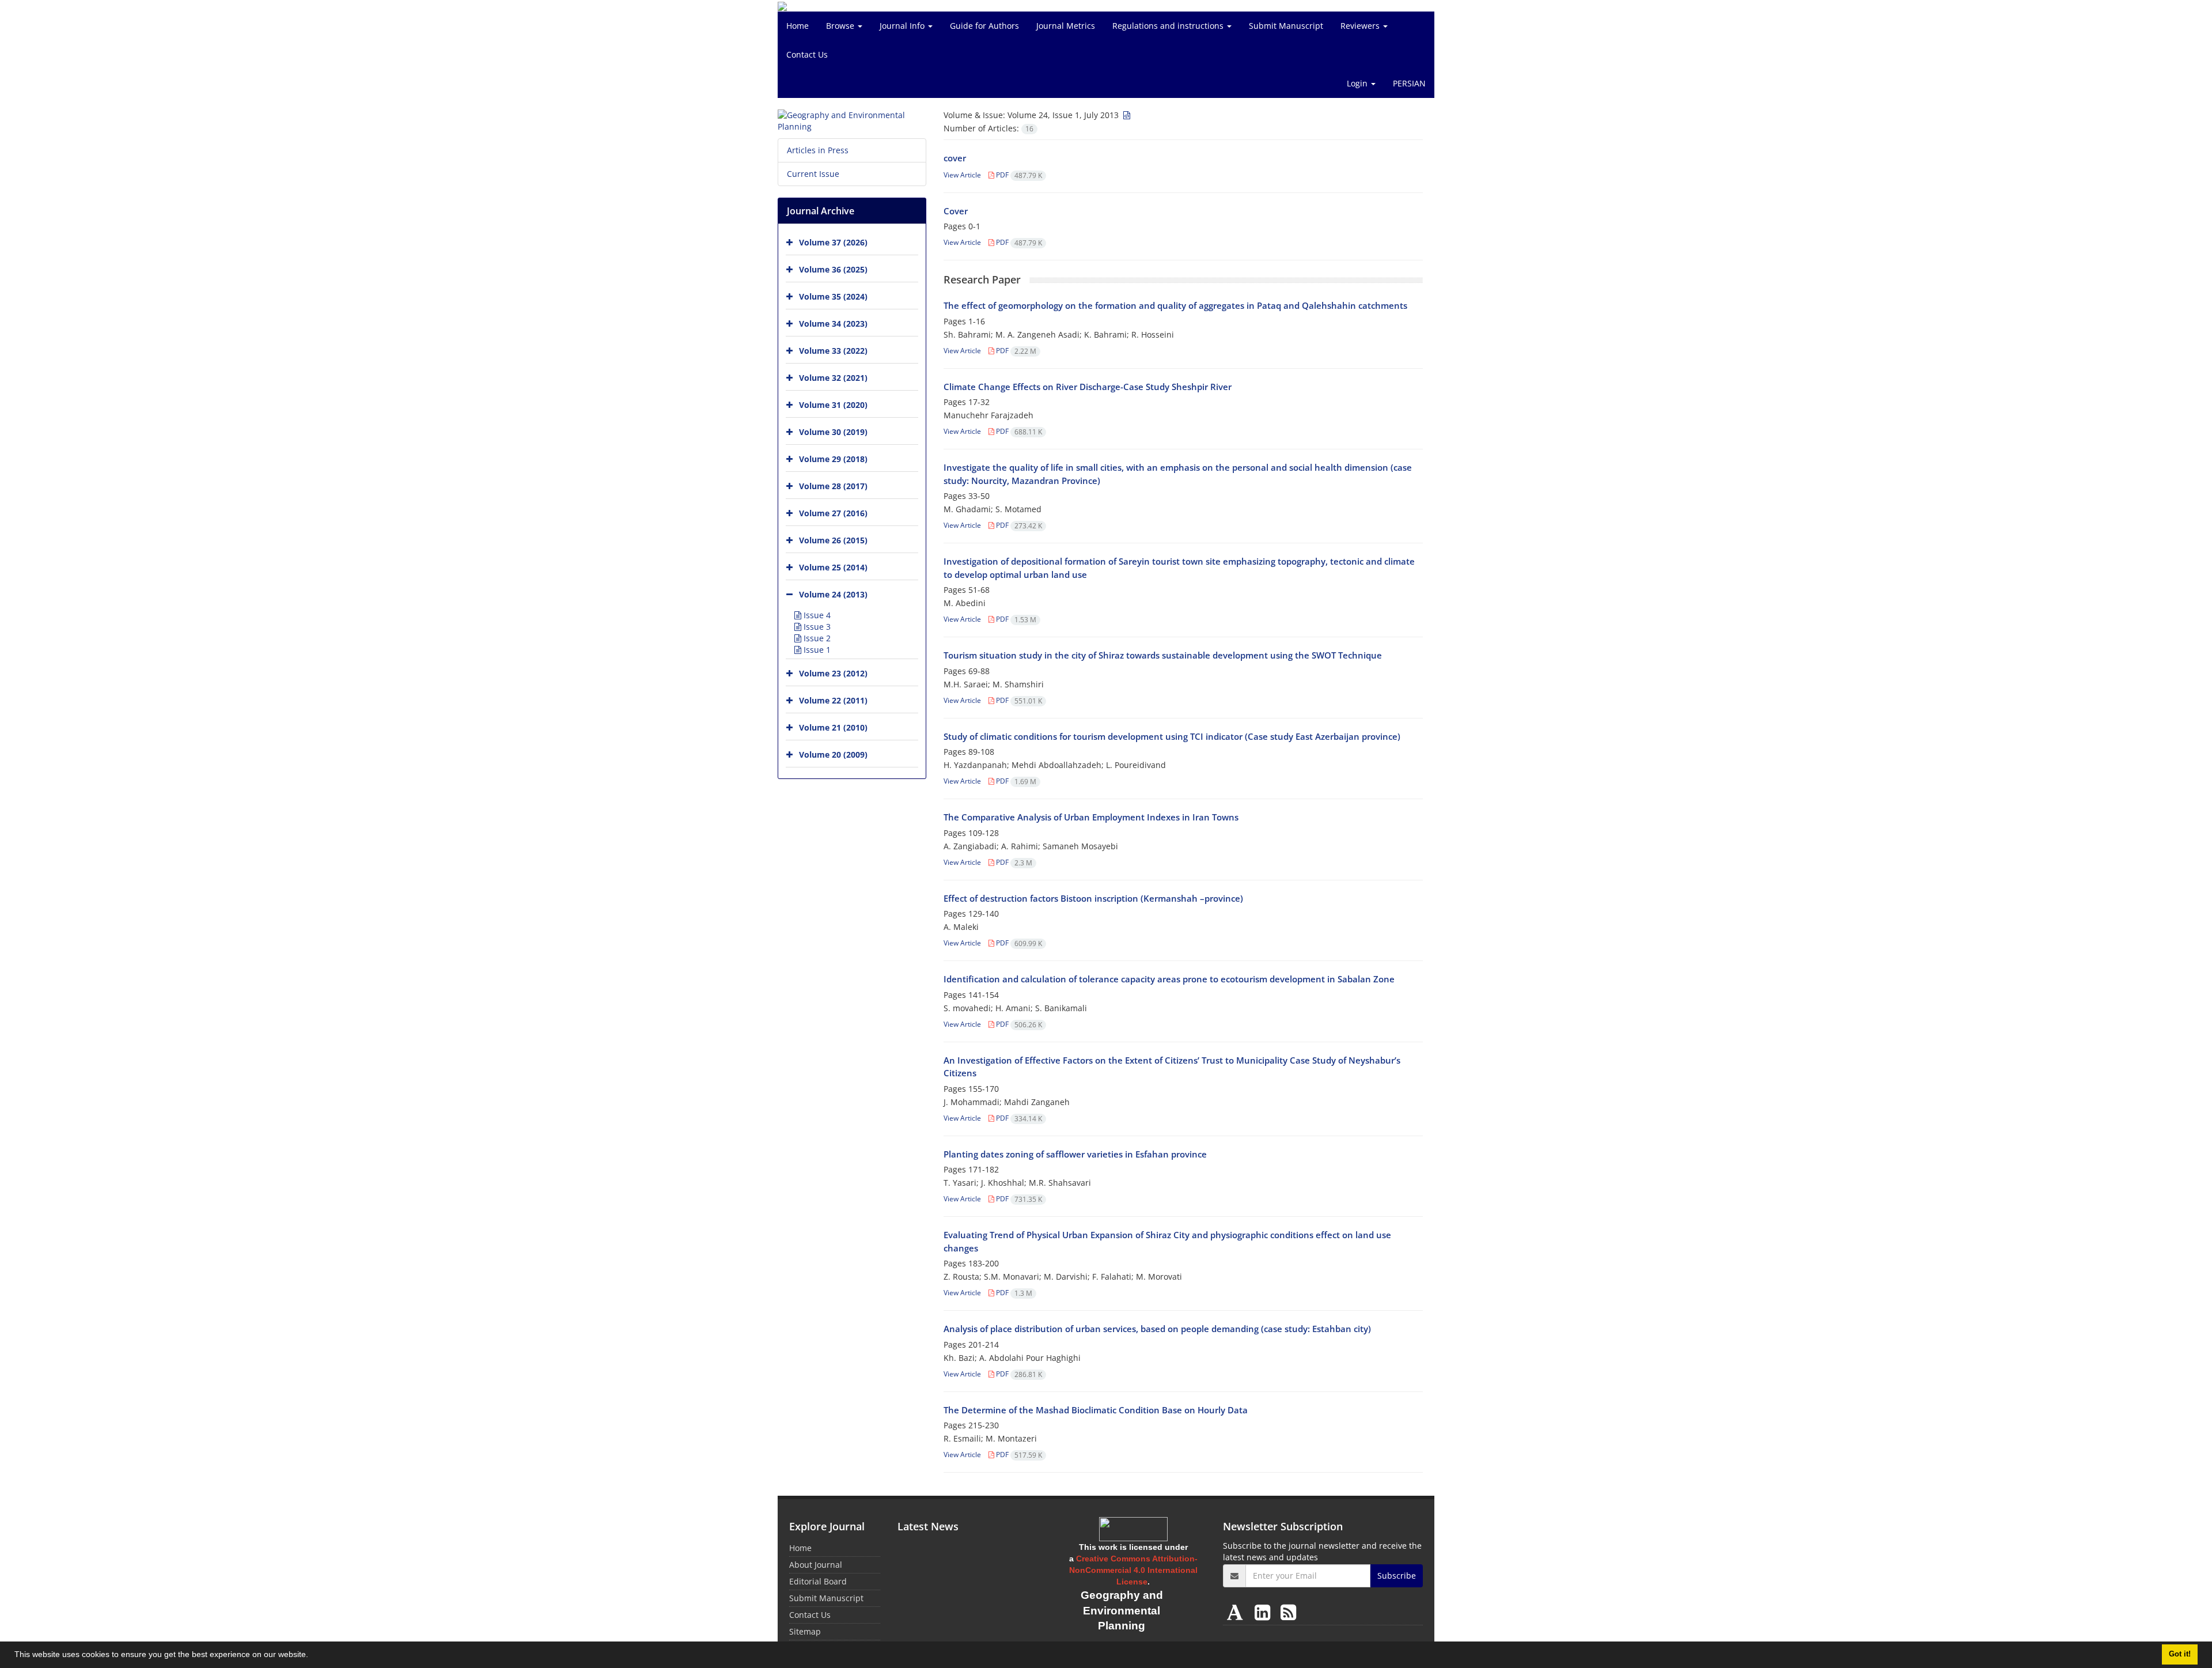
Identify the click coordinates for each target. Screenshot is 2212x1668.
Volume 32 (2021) (833, 378)
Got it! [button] (2180, 1654)
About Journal (816, 1565)
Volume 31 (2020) (833, 405)
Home (798, 26)
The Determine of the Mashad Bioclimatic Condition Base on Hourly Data (1096, 1410)
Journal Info (903, 26)
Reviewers (1361, 26)
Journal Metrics (1066, 26)
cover (955, 158)
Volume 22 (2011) (833, 700)
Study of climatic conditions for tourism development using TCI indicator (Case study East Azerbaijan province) (1172, 736)
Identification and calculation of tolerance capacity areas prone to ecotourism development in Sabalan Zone (1169, 979)
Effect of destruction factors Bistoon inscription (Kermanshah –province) (1093, 898)
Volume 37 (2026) (833, 242)
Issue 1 (816, 650)
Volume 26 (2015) (833, 540)
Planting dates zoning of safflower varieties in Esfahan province (1075, 1154)
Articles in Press (818, 150)
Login (1358, 83)
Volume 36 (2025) (833, 269)
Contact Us (807, 54)
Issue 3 (816, 627)
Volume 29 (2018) (833, 459)
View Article (962, 175)
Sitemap (805, 1631)
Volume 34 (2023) (833, 324)
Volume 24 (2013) (833, 594)
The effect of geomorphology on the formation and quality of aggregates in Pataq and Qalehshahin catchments (1175, 305)
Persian (1409, 83)
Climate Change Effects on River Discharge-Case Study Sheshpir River (1088, 387)
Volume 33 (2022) (833, 351)
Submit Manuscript (1286, 26)
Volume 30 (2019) (833, 432)
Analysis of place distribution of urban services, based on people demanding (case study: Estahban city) (1157, 1329)
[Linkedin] (1265, 1612)
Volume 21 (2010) (833, 727)
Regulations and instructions (1169, 26)
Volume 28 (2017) (833, 486)
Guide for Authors (984, 26)
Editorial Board (818, 1581)
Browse (841, 26)
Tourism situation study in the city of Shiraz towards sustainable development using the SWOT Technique (1163, 655)
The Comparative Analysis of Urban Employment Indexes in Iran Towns (1091, 817)
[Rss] (1288, 1612)
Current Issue (813, 174)
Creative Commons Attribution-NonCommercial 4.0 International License (1133, 1570)
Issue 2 (816, 638)
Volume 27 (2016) (833, 513)
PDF (1018, 175)
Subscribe (1397, 1576)
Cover (956, 211)
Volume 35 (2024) (833, 296)
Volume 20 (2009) (833, 754)
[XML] (1126, 115)
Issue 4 (816, 615)
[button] (312, 1656)
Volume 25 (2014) (833, 567)
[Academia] (1237, 1612)
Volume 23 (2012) (833, 673)
